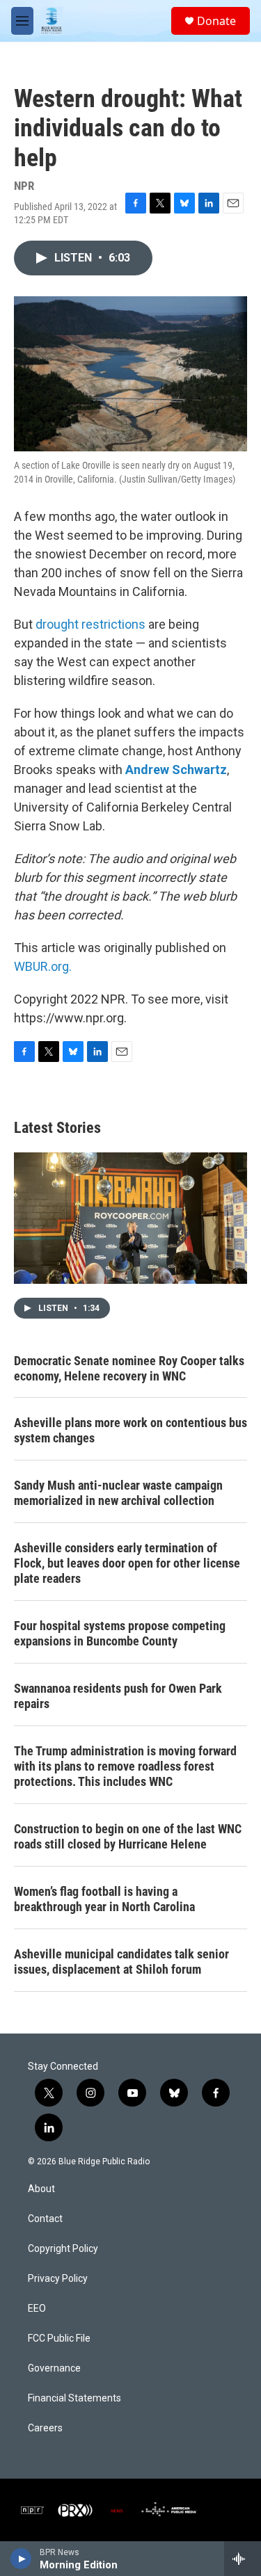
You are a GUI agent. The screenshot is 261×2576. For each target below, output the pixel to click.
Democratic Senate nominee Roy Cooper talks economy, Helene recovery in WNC (129, 1368)
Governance (54, 2368)
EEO (37, 2309)
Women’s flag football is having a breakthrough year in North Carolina (104, 1899)
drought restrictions (90, 624)
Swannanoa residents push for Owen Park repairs (118, 1696)
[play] (21, 2559)
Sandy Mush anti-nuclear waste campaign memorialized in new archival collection (118, 1493)
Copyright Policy (63, 2249)
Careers (45, 2428)
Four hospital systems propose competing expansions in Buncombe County (120, 1633)
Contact (45, 2219)
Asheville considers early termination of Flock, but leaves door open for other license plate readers (127, 1563)
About (41, 2189)
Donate (216, 21)
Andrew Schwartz (176, 770)
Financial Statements (74, 2398)
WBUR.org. (43, 966)
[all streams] (243, 2559)
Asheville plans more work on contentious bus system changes (130, 1430)
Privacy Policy (58, 2279)
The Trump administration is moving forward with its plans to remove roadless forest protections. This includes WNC (125, 1766)
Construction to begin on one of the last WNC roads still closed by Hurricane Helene (128, 1836)
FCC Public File (59, 2338)
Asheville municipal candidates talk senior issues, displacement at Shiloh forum (121, 1962)
